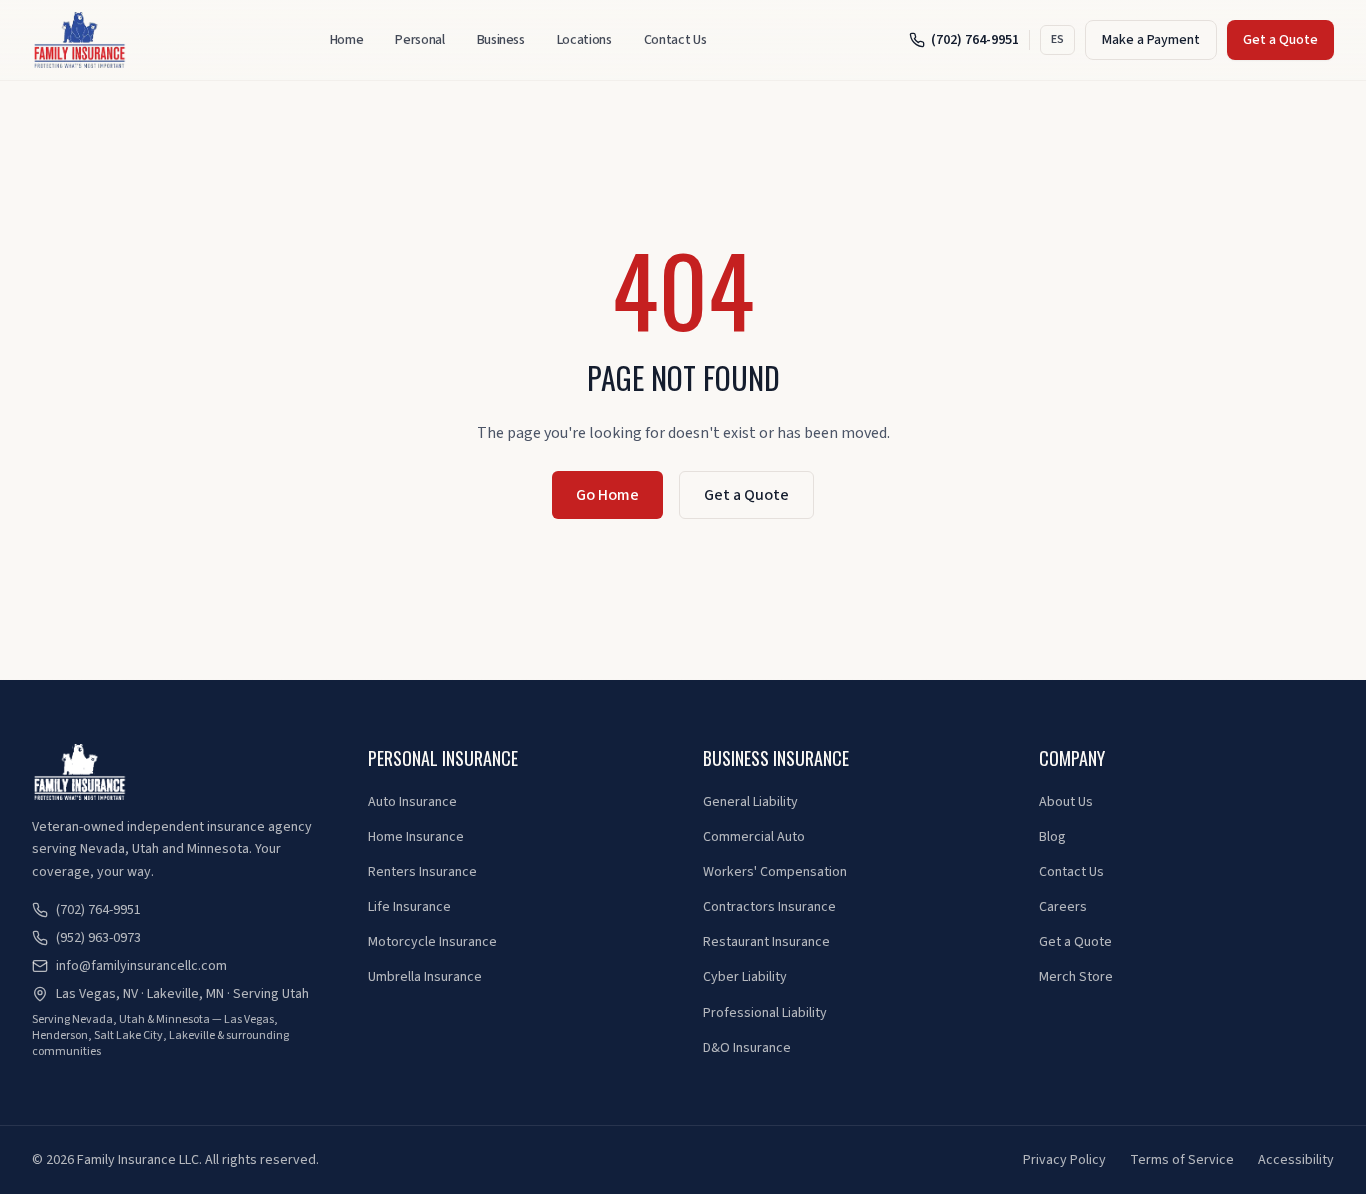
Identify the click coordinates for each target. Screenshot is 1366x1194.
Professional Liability (765, 1013)
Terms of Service (1182, 1160)
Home (347, 40)
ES (1057, 39)
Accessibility (1296, 1160)
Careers (1063, 907)
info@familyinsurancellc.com (141, 966)
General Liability (750, 802)
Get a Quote (1280, 40)
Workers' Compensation (775, 872)
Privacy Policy (1064, 1160)
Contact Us (675, 40)
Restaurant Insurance (766, 942)
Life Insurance (409, 907)
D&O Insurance (747, 1048)
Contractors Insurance (769, 907)
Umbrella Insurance (425, 977)
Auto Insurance (412, 802)
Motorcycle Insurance (432, 942)
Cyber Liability (745, 977)
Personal (419, 40)
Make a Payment (1151, 40)
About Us (1066, 802)
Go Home (607, 495)
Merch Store (1076, 977)
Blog (1052, 837)
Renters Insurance (422, 872)
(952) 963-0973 (98, 938)
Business (501, 40)
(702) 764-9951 (975, 40)
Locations (584, 40)
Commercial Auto (754, 837)
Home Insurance (416, 837)
